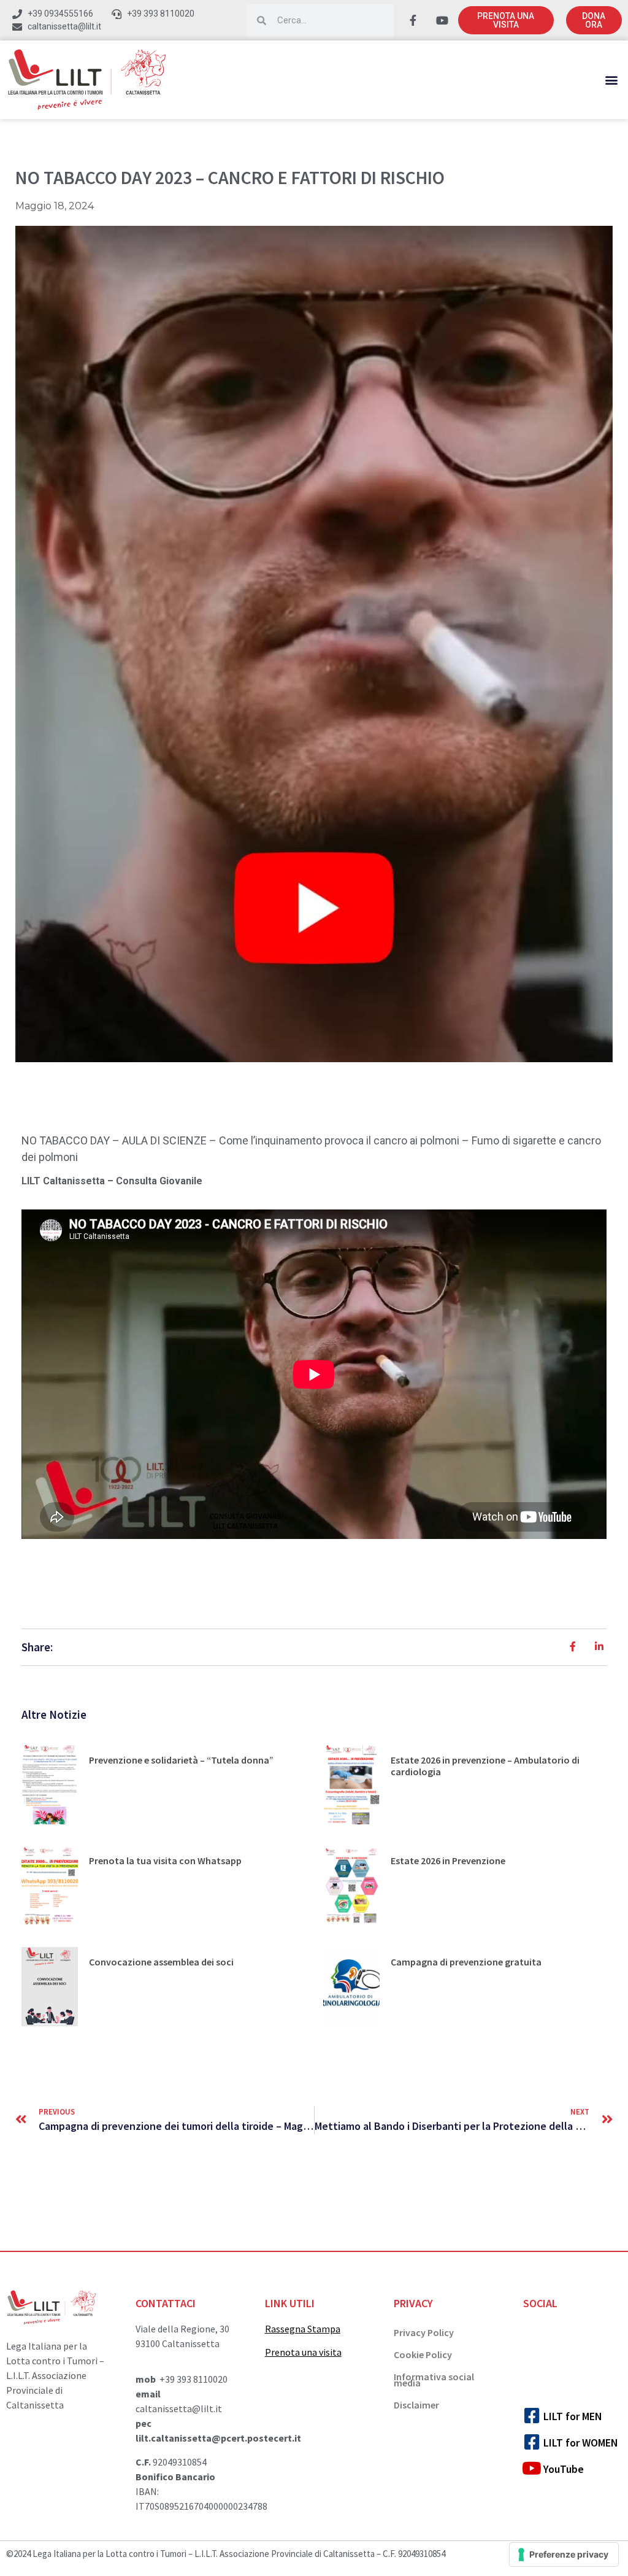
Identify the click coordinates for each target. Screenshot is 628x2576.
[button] (612, 80)
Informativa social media (434, 2380)
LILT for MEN (573, 2416)
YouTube (564, 2469)
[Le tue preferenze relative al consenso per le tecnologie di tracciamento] (564, 2555)
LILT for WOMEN (581, 2443)
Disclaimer (416, 2405)
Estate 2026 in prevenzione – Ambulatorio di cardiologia (485, 1766)
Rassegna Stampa (303, 2329)
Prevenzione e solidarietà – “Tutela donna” (181, 1760)
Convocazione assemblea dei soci (161, 1962)
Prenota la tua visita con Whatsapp (165, 1861)
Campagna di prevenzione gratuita (466, 1962)
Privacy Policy (424, 2332)
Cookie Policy (423, 2354)
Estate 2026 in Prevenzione (448, 1861)
